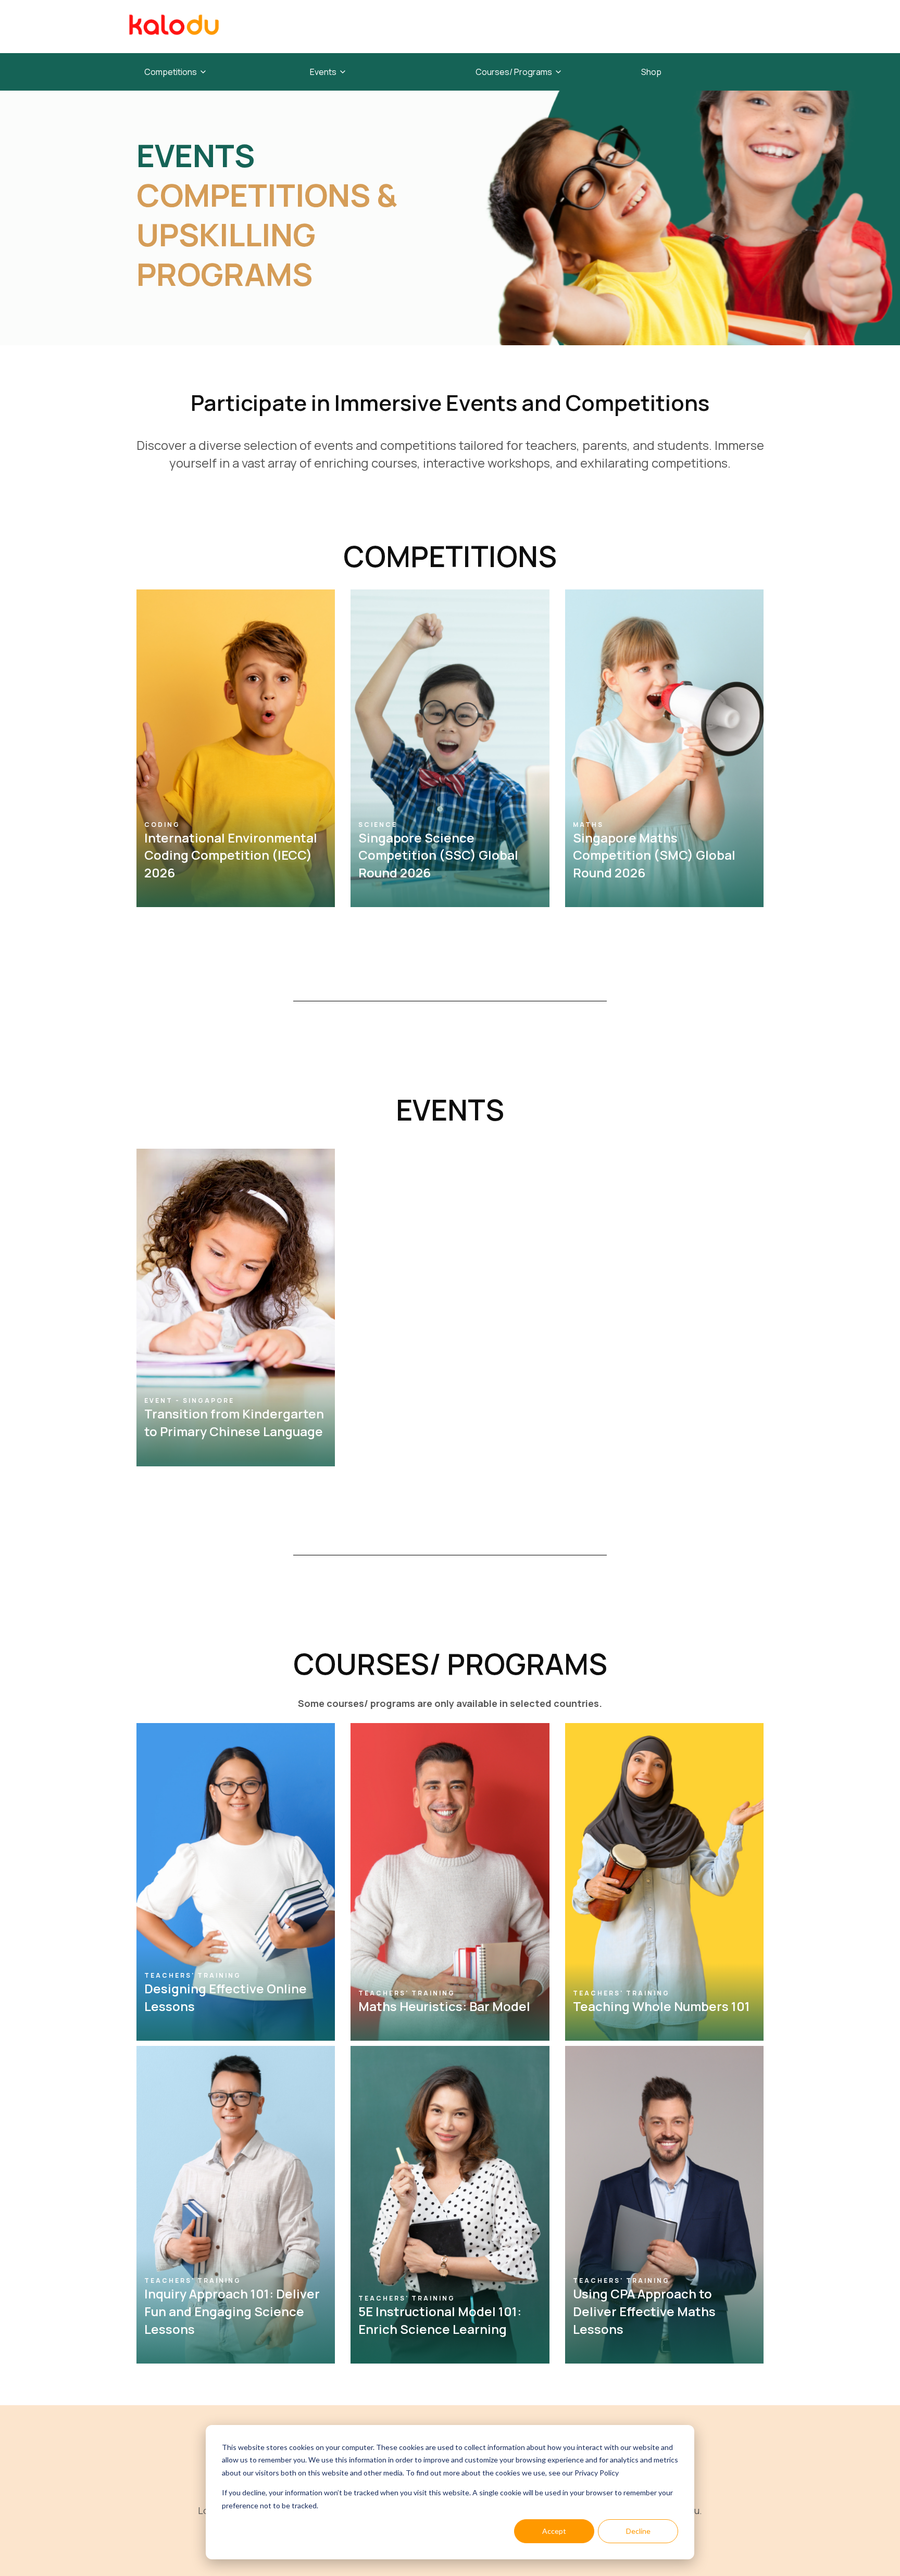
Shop (651, 72)
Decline (638, 2531)
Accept (554, 2531)
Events (323, 72)
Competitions (171, 72)
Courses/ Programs (514, 72)
